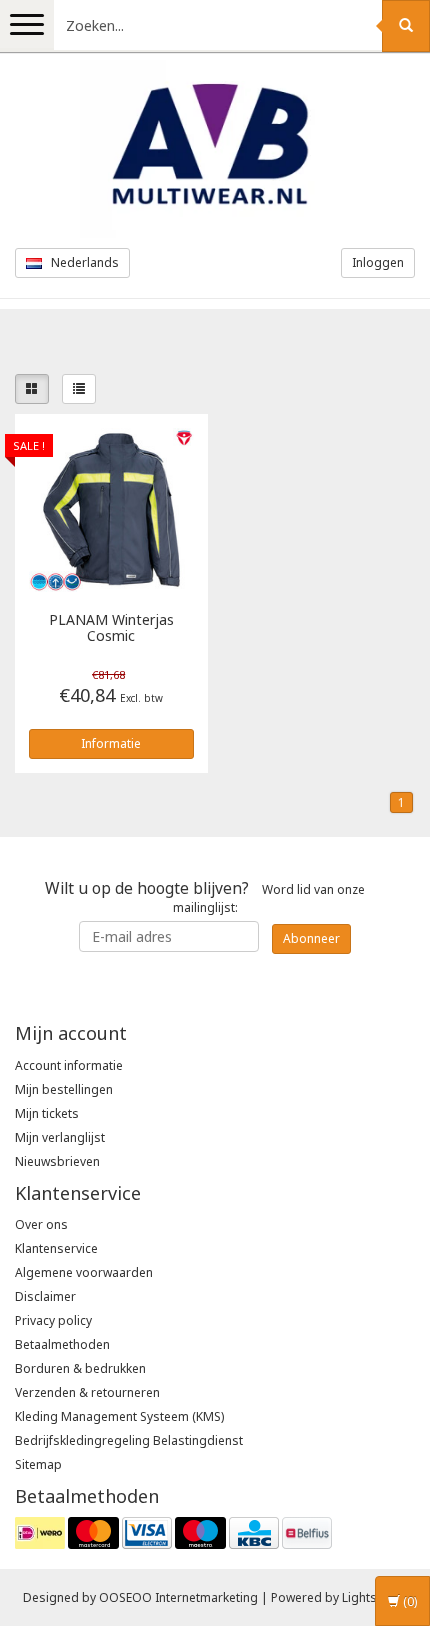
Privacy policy (53, 1320)
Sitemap (38, 1464)
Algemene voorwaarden (84, 1272)
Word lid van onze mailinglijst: (205, 896)
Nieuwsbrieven (57, 1161)
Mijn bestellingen (64, 1089)
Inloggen (378, 262)
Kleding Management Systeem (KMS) (119, 1416)
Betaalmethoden (62, 1344)
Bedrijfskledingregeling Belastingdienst (129, 1440)
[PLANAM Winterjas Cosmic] (111, 508)
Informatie (111, 743)
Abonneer (311, 938)
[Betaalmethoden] (173, 1531)
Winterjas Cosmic (111, 628)
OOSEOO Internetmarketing (178, 1597)
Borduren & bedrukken (80, 1368)
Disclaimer (45, 1296)
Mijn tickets (47, 1113)
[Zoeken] (406, 26)
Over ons (41, 1224)
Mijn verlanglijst (60, 1137)
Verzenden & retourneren (87, 1392)
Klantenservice (56, 1248)
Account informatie (69, 1065)
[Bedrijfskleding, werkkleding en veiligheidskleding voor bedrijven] (215, 149)
